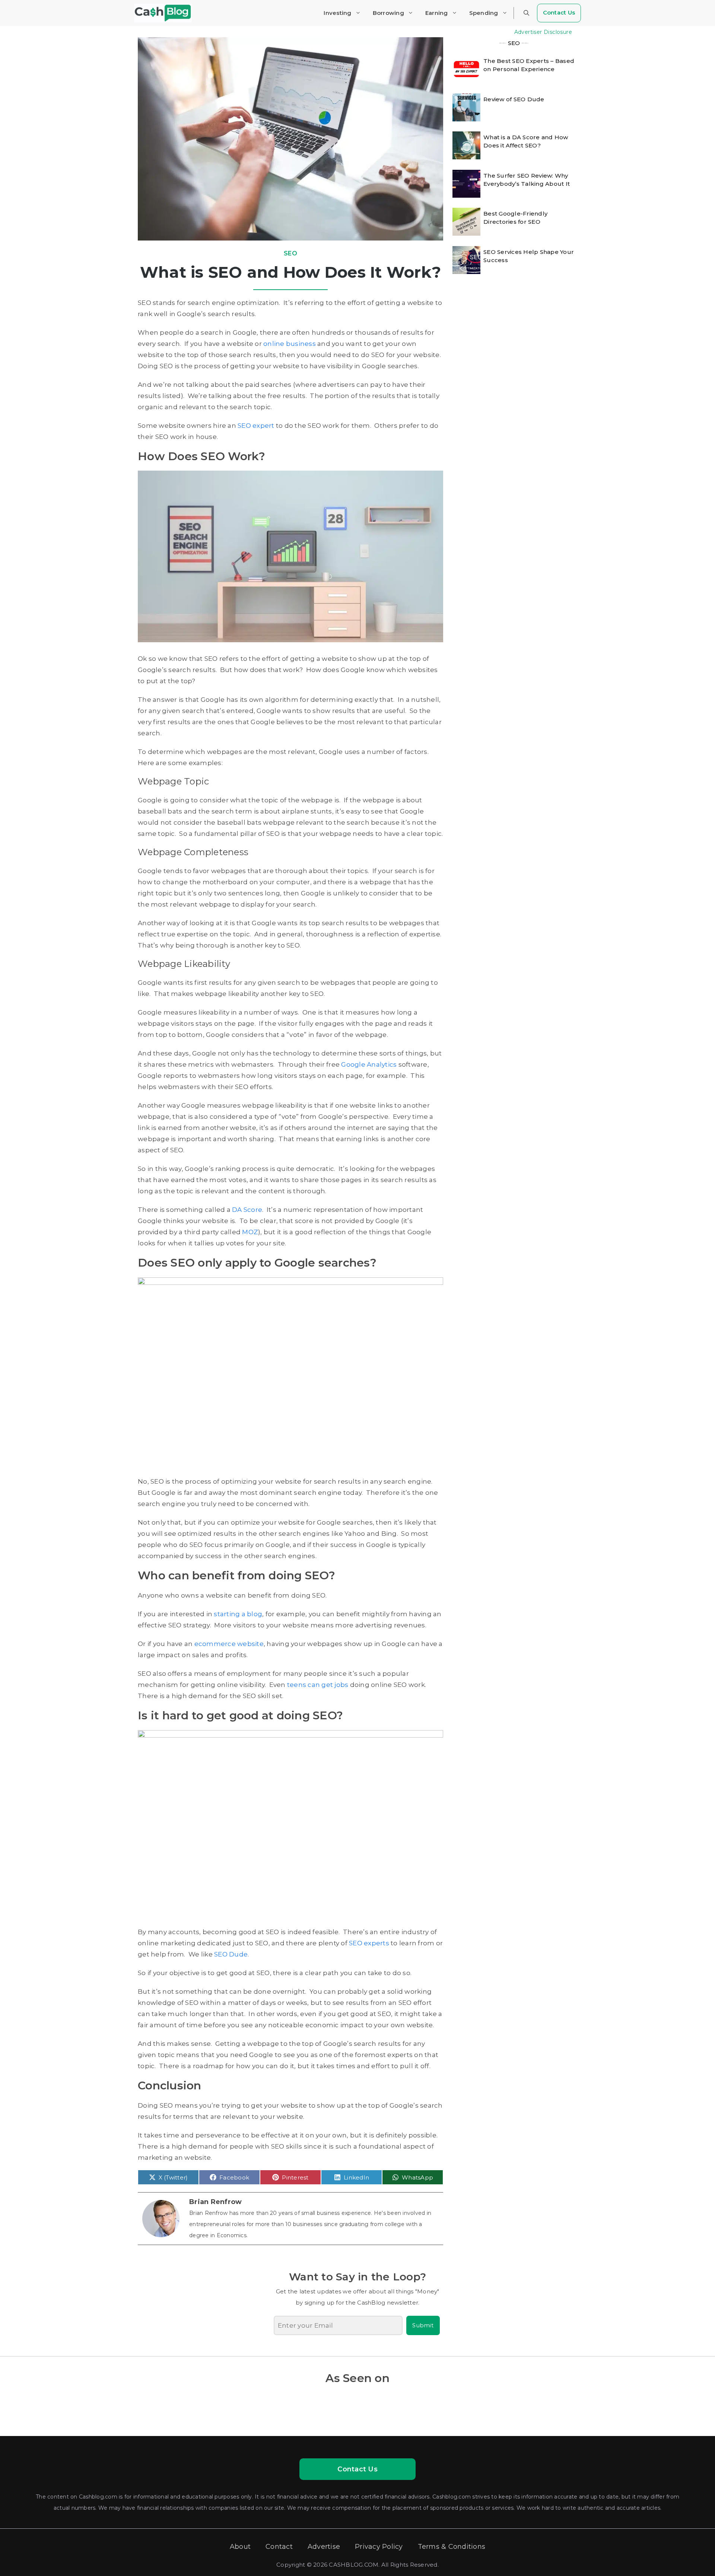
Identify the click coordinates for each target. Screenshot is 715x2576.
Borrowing (388, 13)
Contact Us (559, 12)
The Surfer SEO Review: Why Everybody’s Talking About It (527, 180)
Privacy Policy (379, 2547)
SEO (290, 253)
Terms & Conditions (452, 2547)
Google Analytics (369, 1064)
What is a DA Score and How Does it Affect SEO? (526, 142)
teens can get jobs (318, 1685)
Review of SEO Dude (514, 99)
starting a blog (238, 1614)
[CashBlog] (163, 13)
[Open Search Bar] (526, 13)
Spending (484, 13)
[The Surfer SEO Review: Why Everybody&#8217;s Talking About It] (466, 184)
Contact (279, 2547)
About (240, 2547)
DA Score (247, 1210)
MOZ (250, 1232)
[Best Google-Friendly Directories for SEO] (466, 222)
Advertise (324, 2547)
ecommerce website (229, 1644)
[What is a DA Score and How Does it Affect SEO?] (466, 146)
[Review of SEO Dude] (466, 107)
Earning (437, 13)
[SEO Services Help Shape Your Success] (466, 260)
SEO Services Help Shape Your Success (529, 256)
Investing (337, 13)
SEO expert (256, 426)
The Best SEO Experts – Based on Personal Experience (529, 65)
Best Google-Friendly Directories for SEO (515, 218)
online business (290, 344)
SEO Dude (231, 1954)
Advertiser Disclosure (543, 32)
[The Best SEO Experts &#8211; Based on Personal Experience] (466, 69)
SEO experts (369, 1943)
